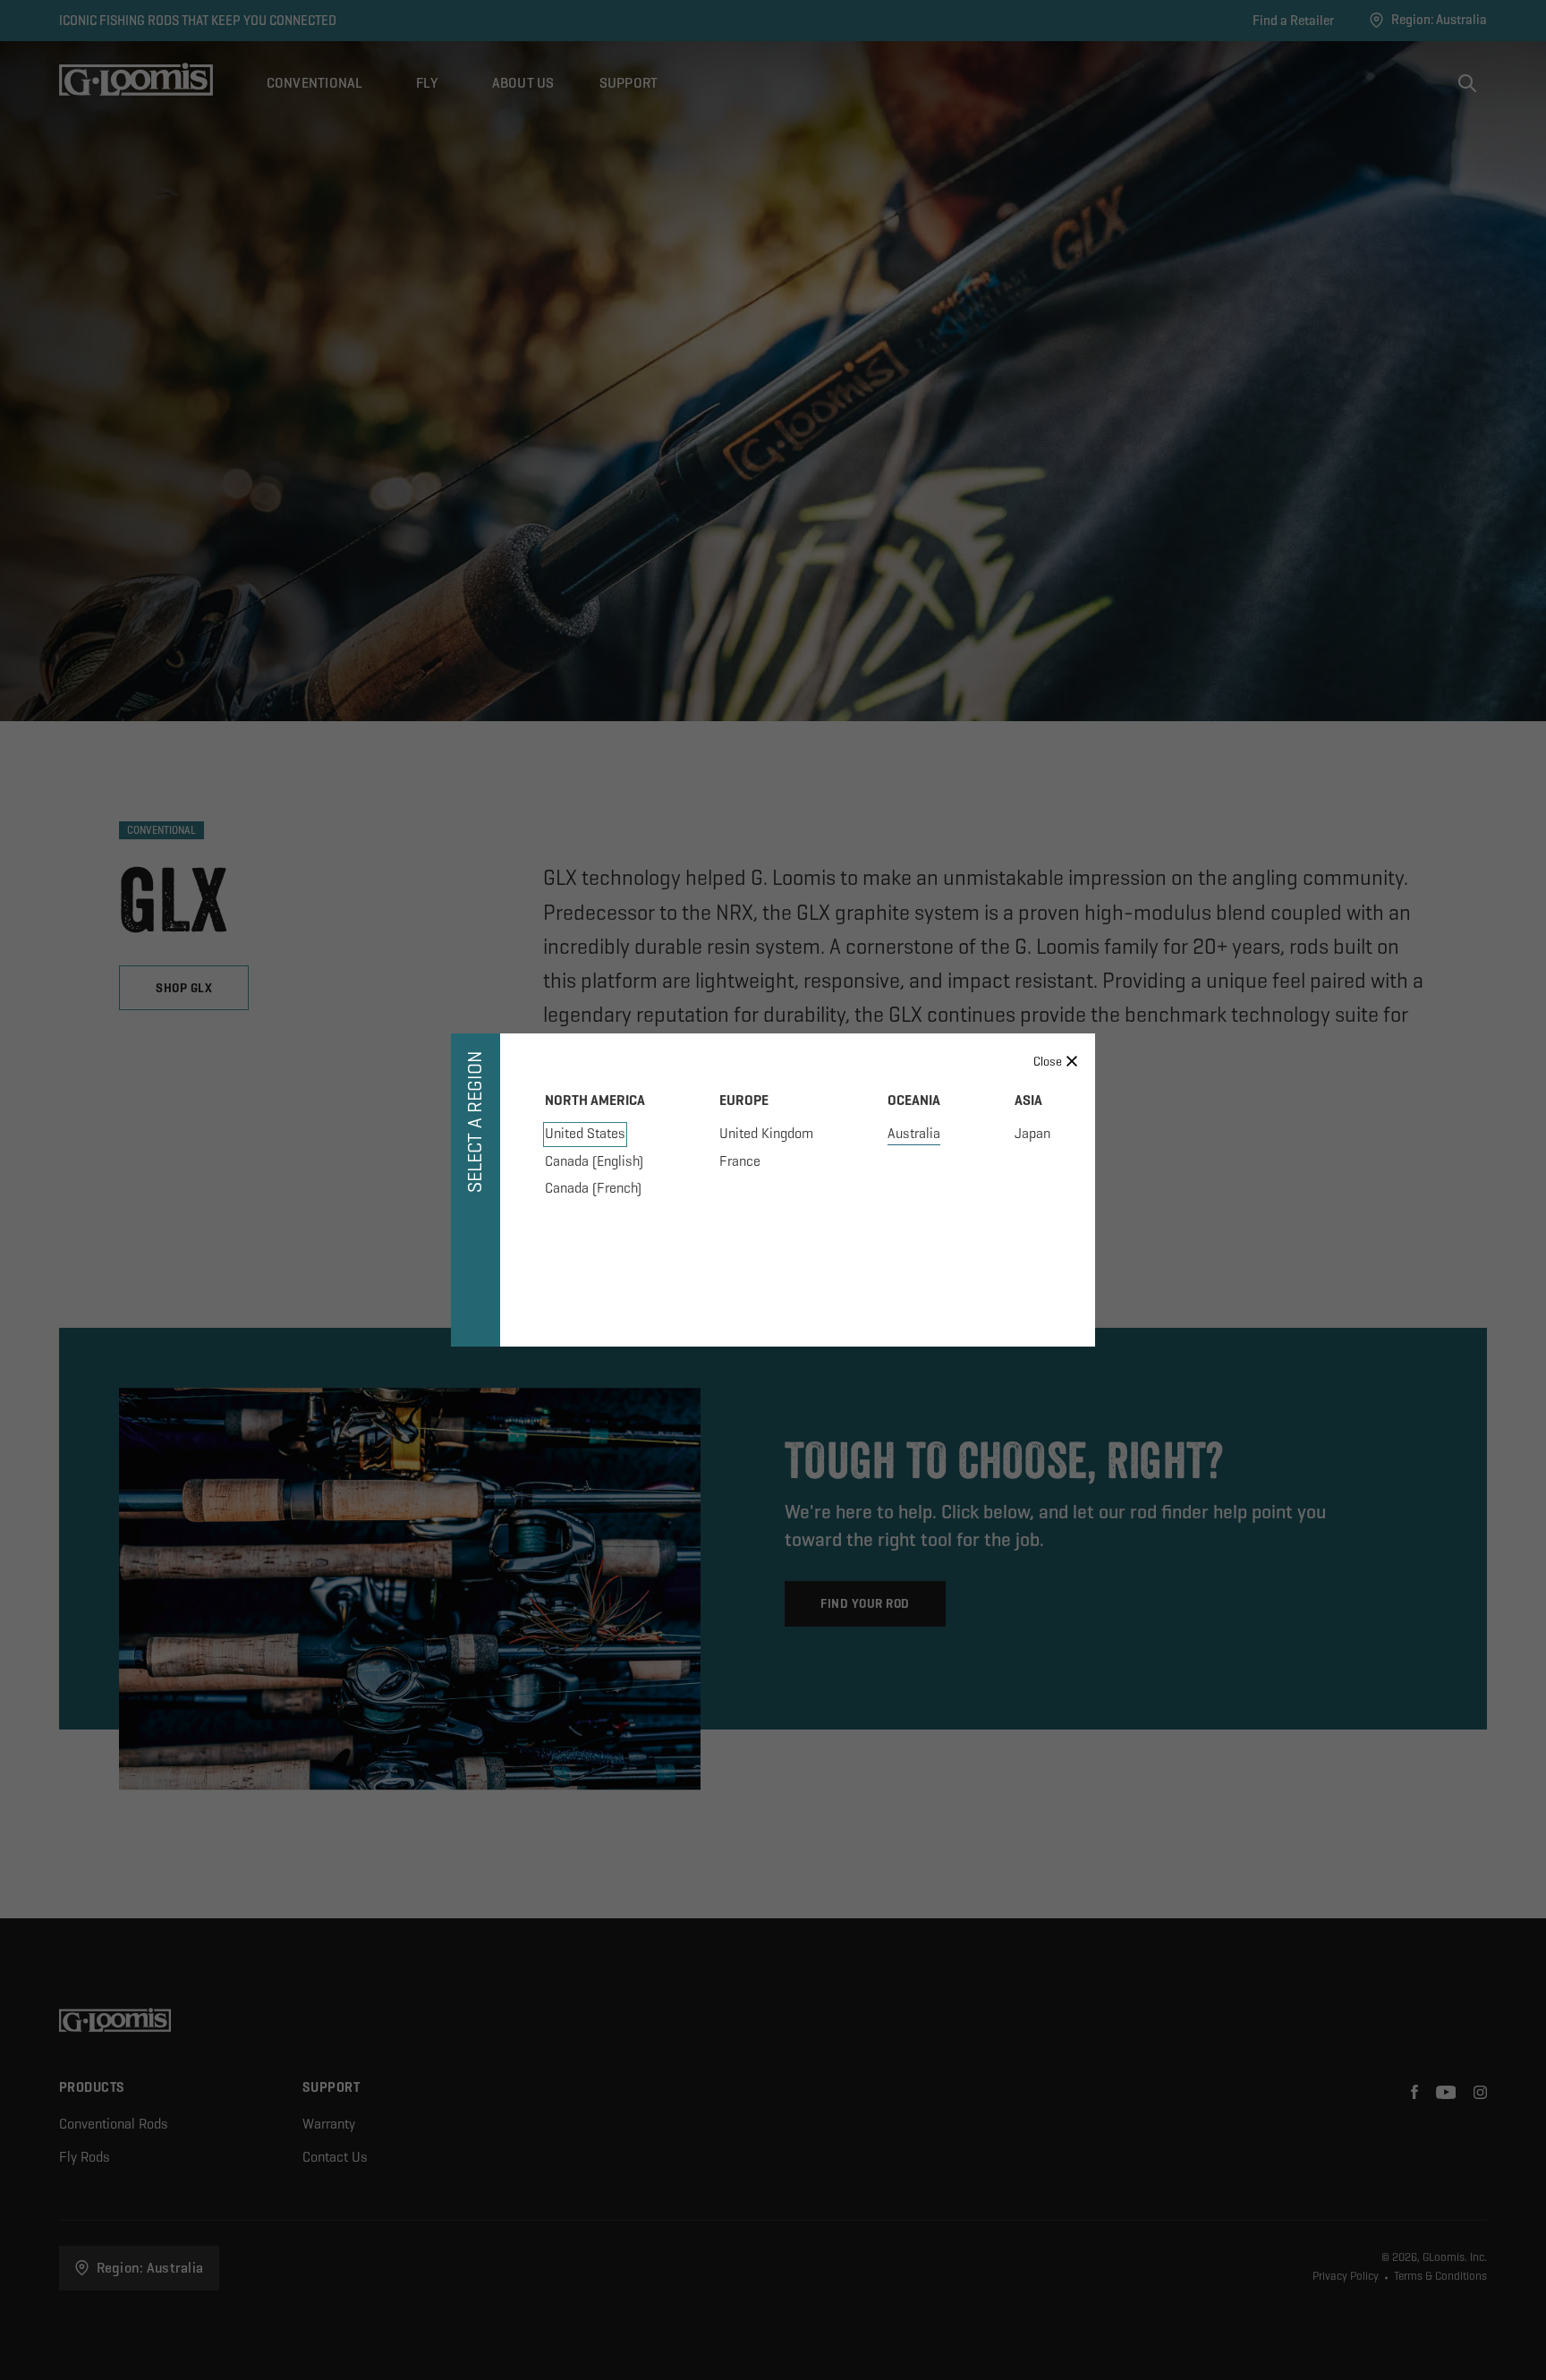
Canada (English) (594, 1161)
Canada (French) (593, 1188)
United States (585, 1133)
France (740, 1161)
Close (1048, 1061)
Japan (1032, 1133)
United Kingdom (766, 1133)
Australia (914, 1133)
